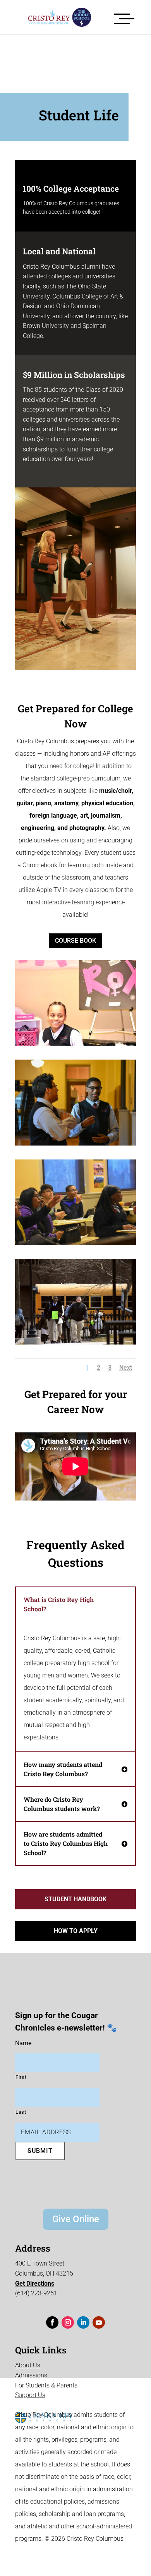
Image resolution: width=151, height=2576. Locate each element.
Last (21, 2112)
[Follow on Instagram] (68, 2322)
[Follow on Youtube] (99, 2322)
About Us (28, 2365)
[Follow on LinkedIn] (83, 2322)
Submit (40, 2151)
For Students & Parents (46, 2385)
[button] (124, 17)
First (21, 2077)
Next (126, 1368)
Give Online (76, 2219)
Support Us (30, 2395)
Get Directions (35, 2284)
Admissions (31, 2375)
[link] (54, 17)
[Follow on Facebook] (52, 2322)
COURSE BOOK (75, 941)
